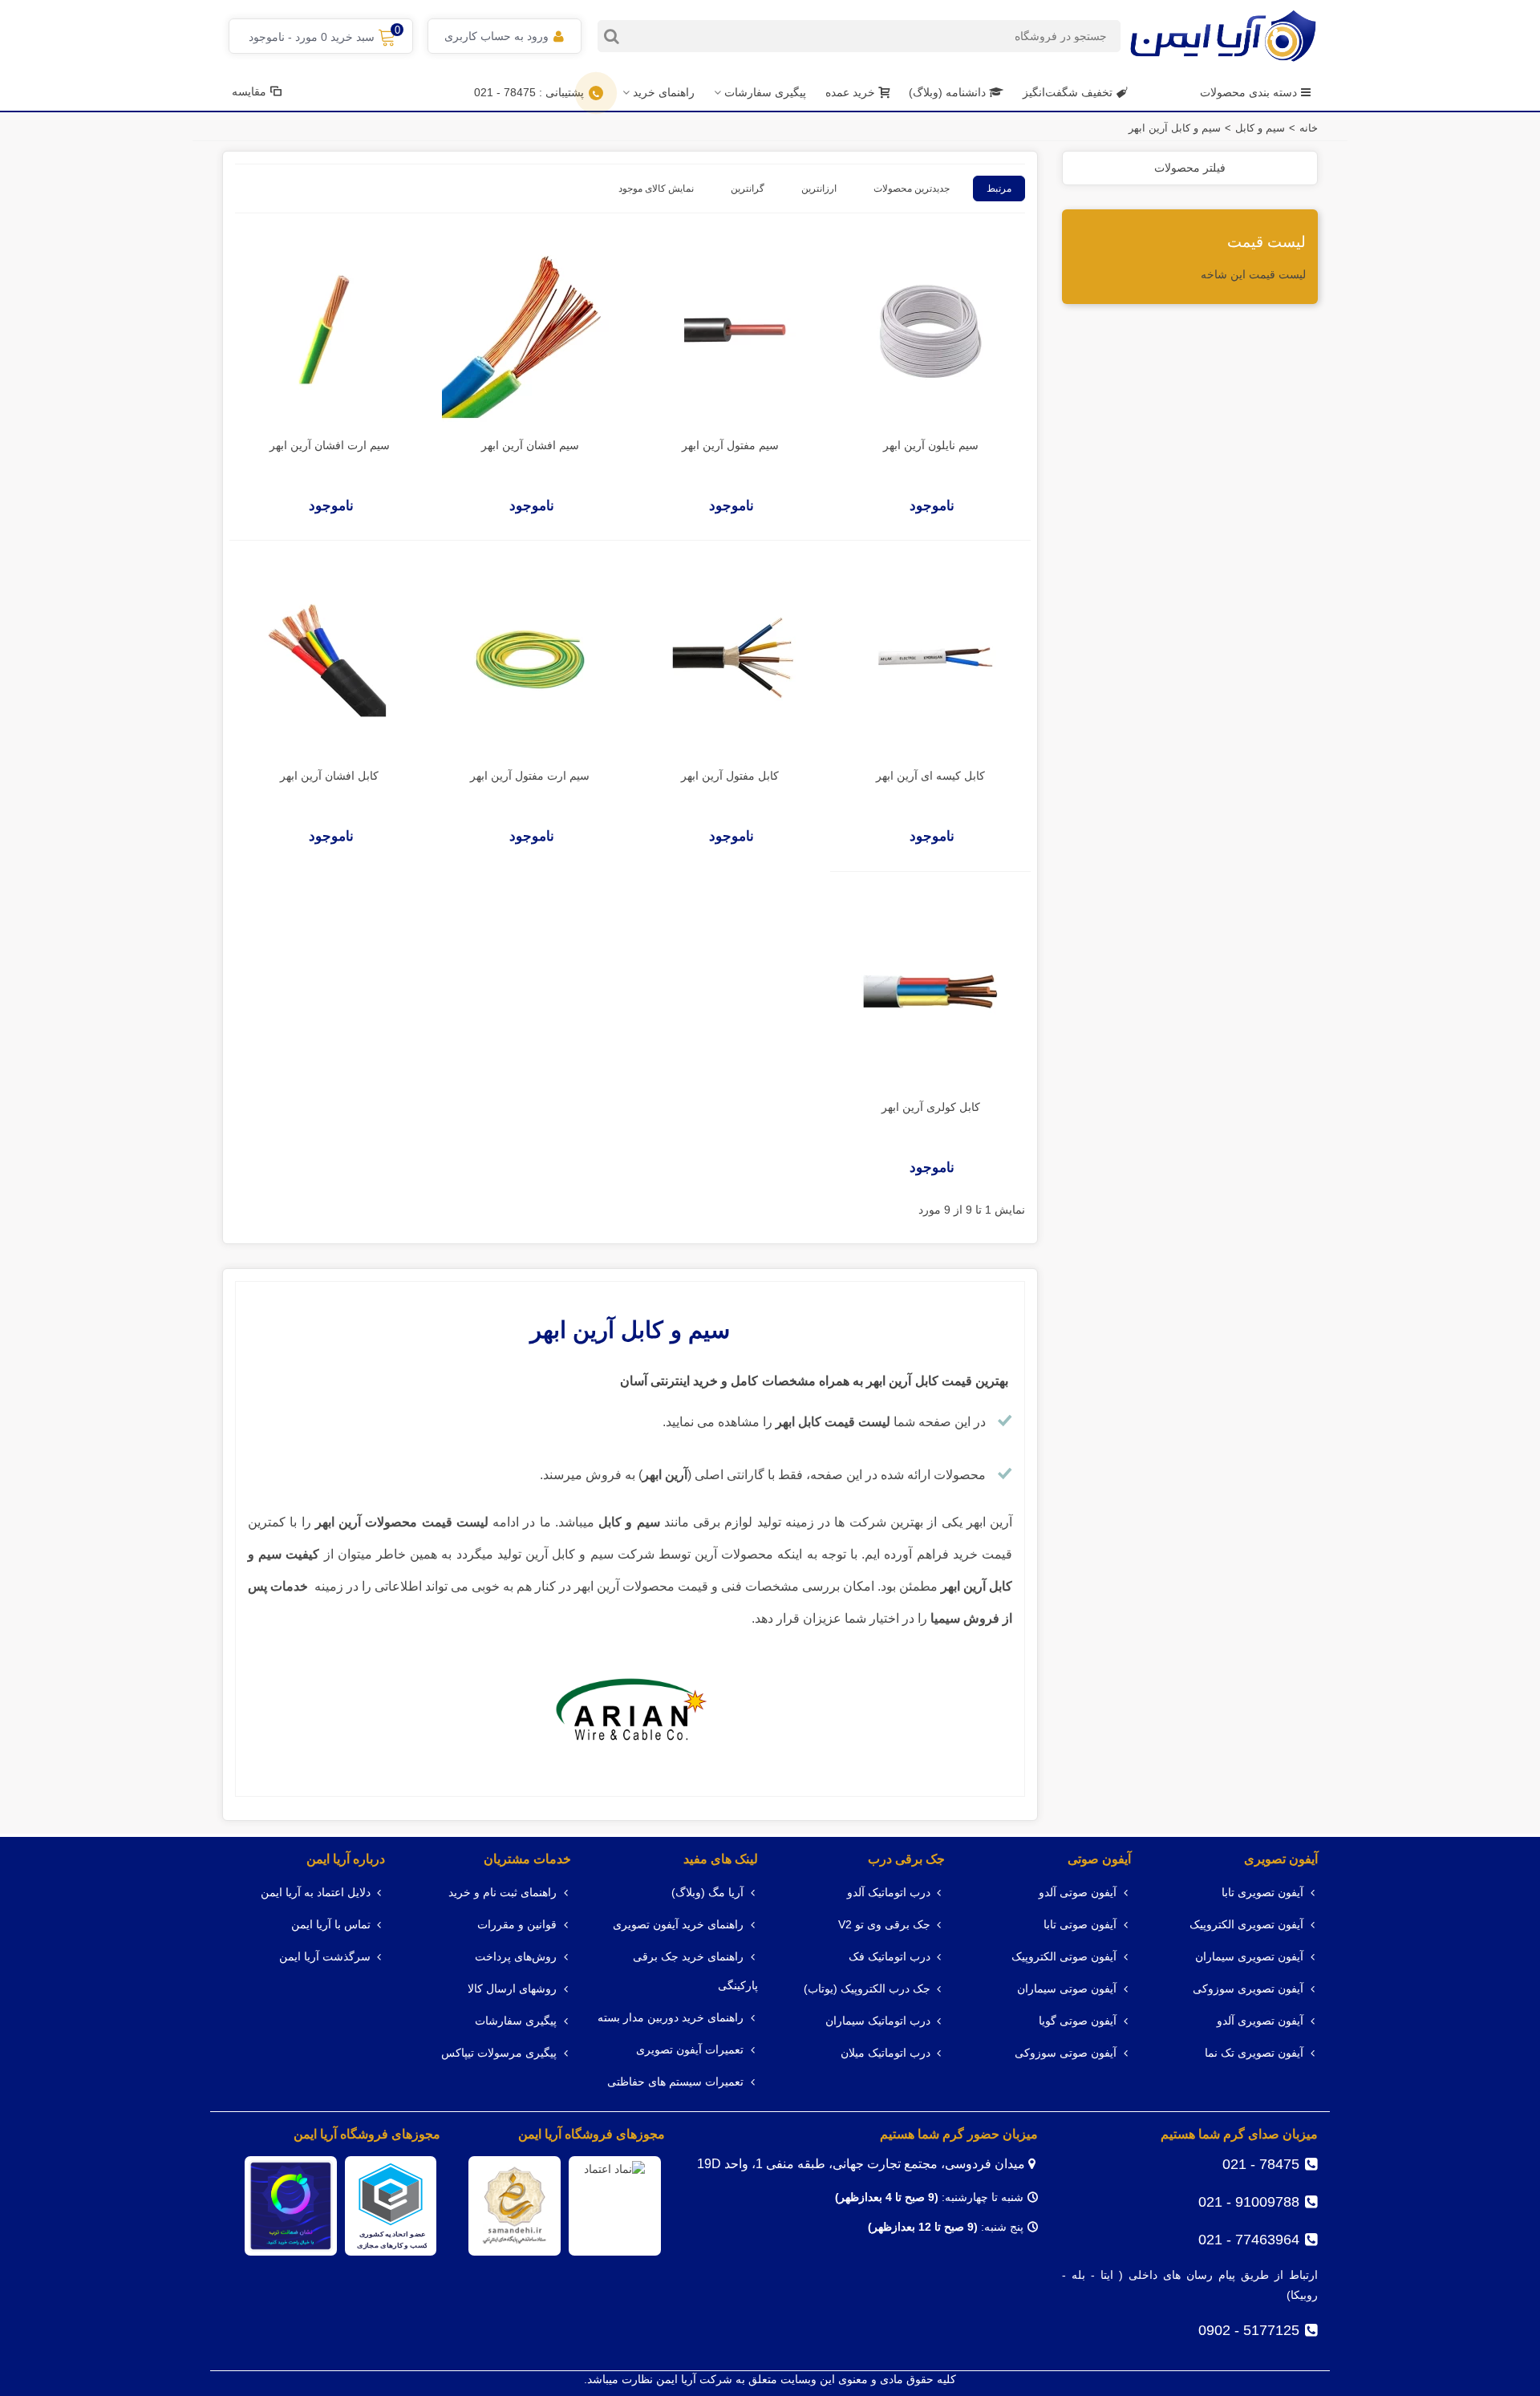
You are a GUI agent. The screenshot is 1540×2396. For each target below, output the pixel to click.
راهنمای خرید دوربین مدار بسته (671, 2018)
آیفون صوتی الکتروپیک (1064, 1957)
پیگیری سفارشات (765, 92)
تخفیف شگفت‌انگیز (1068, 92)
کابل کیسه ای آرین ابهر (930, 776)
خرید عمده (850, 92)
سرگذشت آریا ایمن (325, 1957)
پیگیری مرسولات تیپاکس (499, 2053)
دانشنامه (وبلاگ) (949, 92)
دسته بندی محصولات (1248, 92)
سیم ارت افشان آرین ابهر (330, 445)
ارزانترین (819, 189)
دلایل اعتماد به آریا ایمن (316, 1893)
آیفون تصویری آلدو (1260, 2021)
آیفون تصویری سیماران (1249, 1957)
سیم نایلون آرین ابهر (931, 445)
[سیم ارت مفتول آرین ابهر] (530, 661)
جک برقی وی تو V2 (884, 1925)
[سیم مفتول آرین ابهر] (730, 330)
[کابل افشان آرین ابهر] (330, 661)
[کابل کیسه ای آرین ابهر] (930, 661)
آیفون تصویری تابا (1262, 1893)
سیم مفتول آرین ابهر (730, 445)
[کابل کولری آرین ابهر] (930, 992)
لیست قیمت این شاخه (1253, 274)
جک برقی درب (906, 1859)
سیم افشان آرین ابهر (530, 445)
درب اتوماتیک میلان (885, 2053)
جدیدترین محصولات (912, 189)
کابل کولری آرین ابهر (931, 1107)
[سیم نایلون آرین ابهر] (930, 330)
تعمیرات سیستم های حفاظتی (675, 2082)
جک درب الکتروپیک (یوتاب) (867, 1989)
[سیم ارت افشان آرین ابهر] (330, 330)
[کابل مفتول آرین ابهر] (730, 661)
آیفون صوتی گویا (1078, 2021)
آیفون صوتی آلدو (1078, 1893)
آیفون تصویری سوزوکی (1248, 1989)
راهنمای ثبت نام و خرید (503, 1893)
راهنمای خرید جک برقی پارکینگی (695, 1971)
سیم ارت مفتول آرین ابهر (530, 776)
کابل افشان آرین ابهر (329, 776)
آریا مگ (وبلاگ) (707, 1893)
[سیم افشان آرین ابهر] (530, 330)
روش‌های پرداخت (516, 1957)
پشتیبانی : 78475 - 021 (529, 92)
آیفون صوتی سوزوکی (1066, 2053)
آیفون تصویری (1281, 1859)
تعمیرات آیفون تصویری (690, 2050)
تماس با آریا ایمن (331, 1925)
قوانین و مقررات (517, 1925)
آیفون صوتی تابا (1080, 1925)
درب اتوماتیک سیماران (878, 2021)
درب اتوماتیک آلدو (889, 1893)
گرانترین (748, 189)
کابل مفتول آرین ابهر (730, 776)
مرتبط (999, 189)
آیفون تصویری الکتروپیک (1246, 1925)
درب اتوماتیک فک (890, 1957)
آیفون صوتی (1099, 1859)
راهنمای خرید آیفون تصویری (678, 1925)
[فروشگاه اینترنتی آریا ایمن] (1223, 36)
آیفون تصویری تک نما (1254, 2053)
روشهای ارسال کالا (512, 1989)
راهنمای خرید (664, 92)
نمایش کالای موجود (656, 189)
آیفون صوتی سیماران (1067, 1989)
